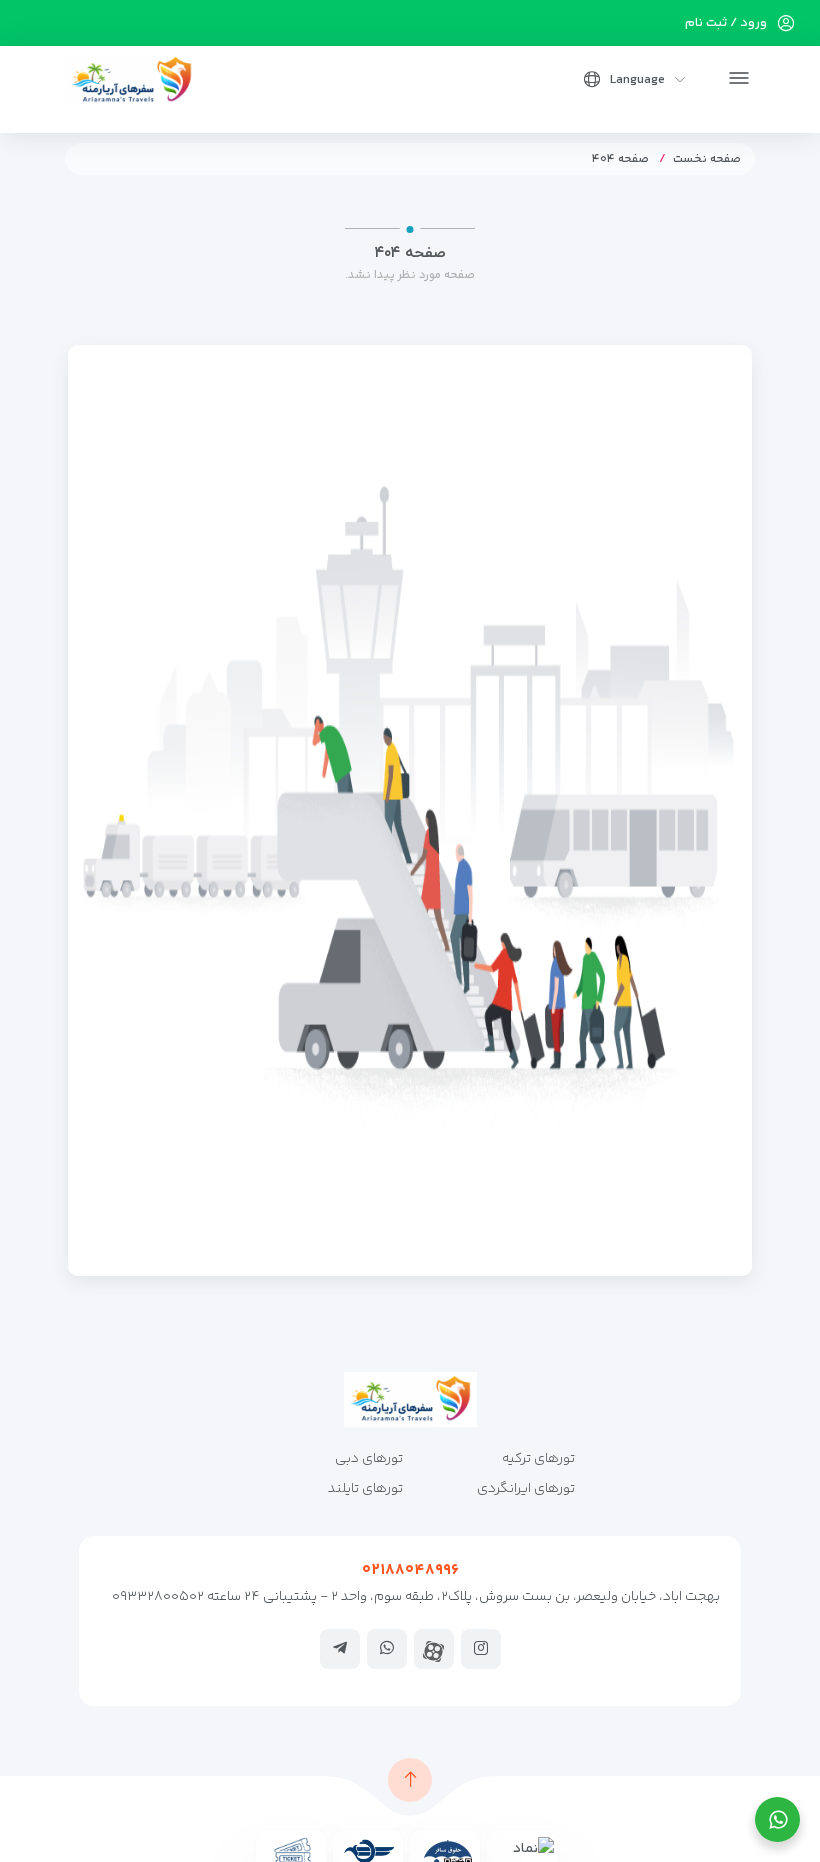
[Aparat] (434, 1651)
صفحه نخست (707, 159)
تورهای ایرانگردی (526, 1489)
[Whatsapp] (387, 1648)
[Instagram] (481, 1648)
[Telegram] (340, 1648)
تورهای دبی (369, 1459)
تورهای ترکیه (538, 1459)
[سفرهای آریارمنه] (131, 80)
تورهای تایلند (365, 1489)
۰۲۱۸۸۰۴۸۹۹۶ (410, 1570)
